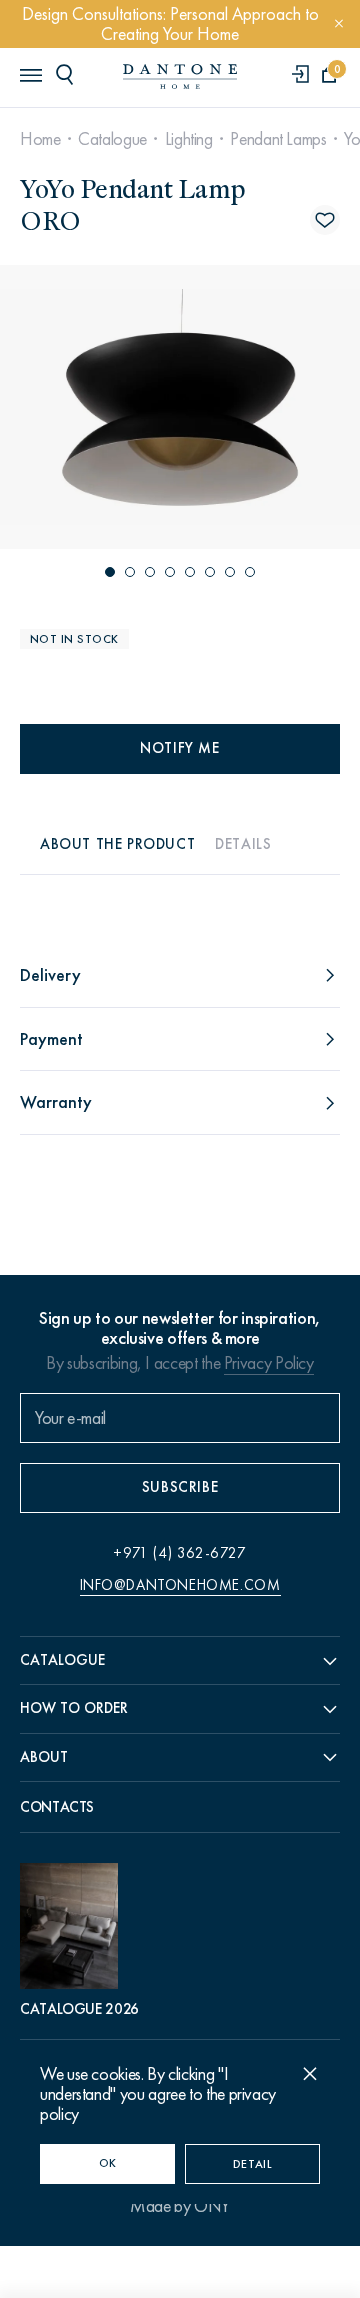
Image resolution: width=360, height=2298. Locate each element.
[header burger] (30, 74)
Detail (253, 2164)
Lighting (189, 139)
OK (108, 2163)
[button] (110, 572)
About (44, 1757)
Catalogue (112, 139)
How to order (74, 1708)
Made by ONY (180, 2206)
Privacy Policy (269, 1363)
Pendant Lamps (278, 139)
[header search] (68, 74)
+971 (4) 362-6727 (179, 1553)
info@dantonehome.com (180, 1585)
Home (40, 139)
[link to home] (180, 76)
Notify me (179, 748)
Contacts (57, 1807)
